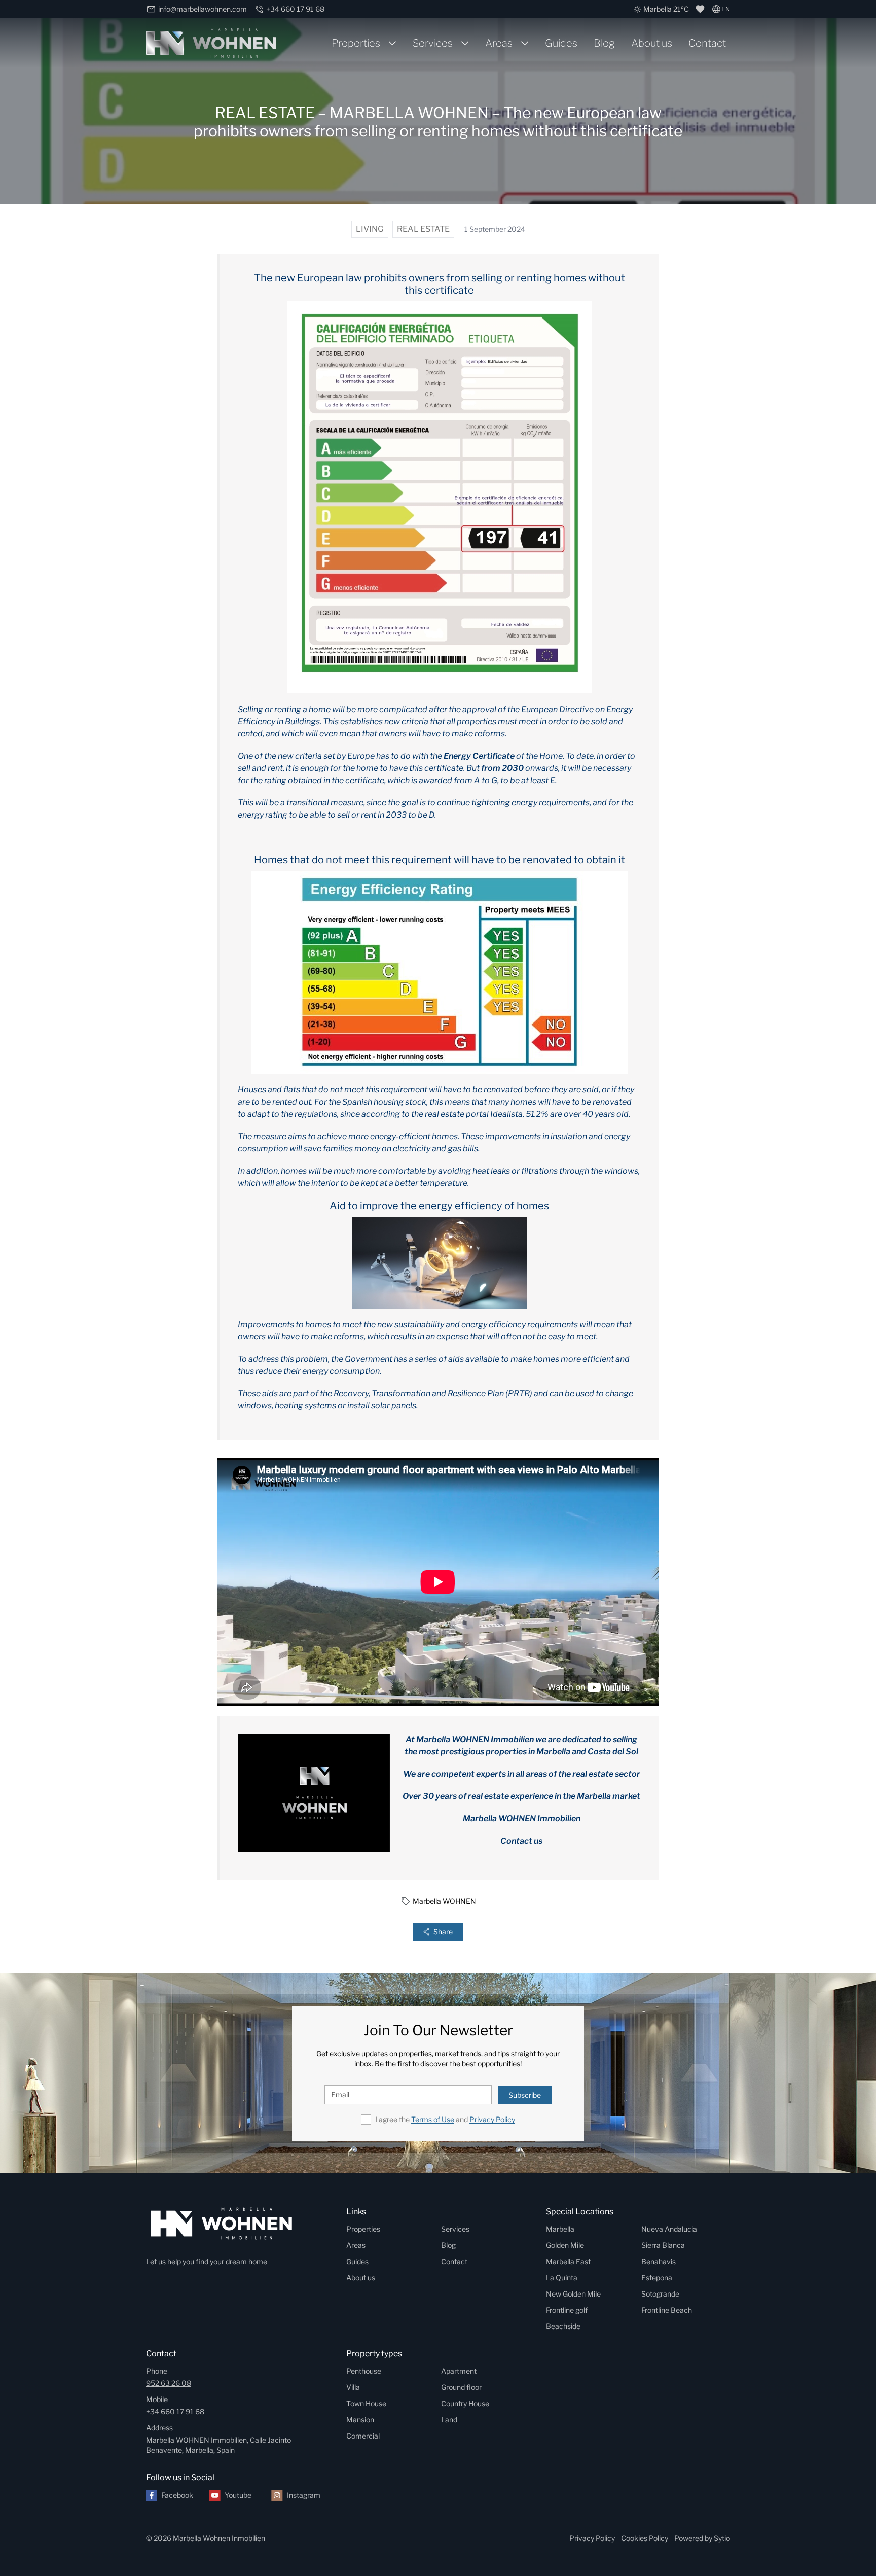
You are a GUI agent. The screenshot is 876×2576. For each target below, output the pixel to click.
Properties (356, 43)
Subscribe (525, 2095)
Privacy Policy (492, 2119)
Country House (465, 2403)
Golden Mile (565, 2245)
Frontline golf (567, 2310)
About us (652, 43)
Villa (353, 2387)
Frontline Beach (667, 2310)
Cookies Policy (645, 2538)
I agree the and (445, 2119)
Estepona (657, 2278)
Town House (366, 2403)
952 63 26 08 (169, 2383)
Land (449, 2420)
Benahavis (659, 2261)
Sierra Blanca (663, 2245)
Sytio (722, 2538)
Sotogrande (660, 2294)
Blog (604, 43)
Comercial (363, 2436)
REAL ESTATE (423, 229)
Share (443, 1932)
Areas (499, 43)
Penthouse (364, 2371)
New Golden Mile (573, 2294)
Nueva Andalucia (669, 2229)
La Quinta (562, 2278)
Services (433, 43)
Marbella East (568, 2261)
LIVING (370, 229)
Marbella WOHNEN (444, 1901)
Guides (561, 43)
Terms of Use (433, 2119)
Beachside (563, 2326)
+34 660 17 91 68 (175, 2411)
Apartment (459, 2371)
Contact (707, 43)
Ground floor (461, 2387)
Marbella (560, 2229)
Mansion (360, 2420)
